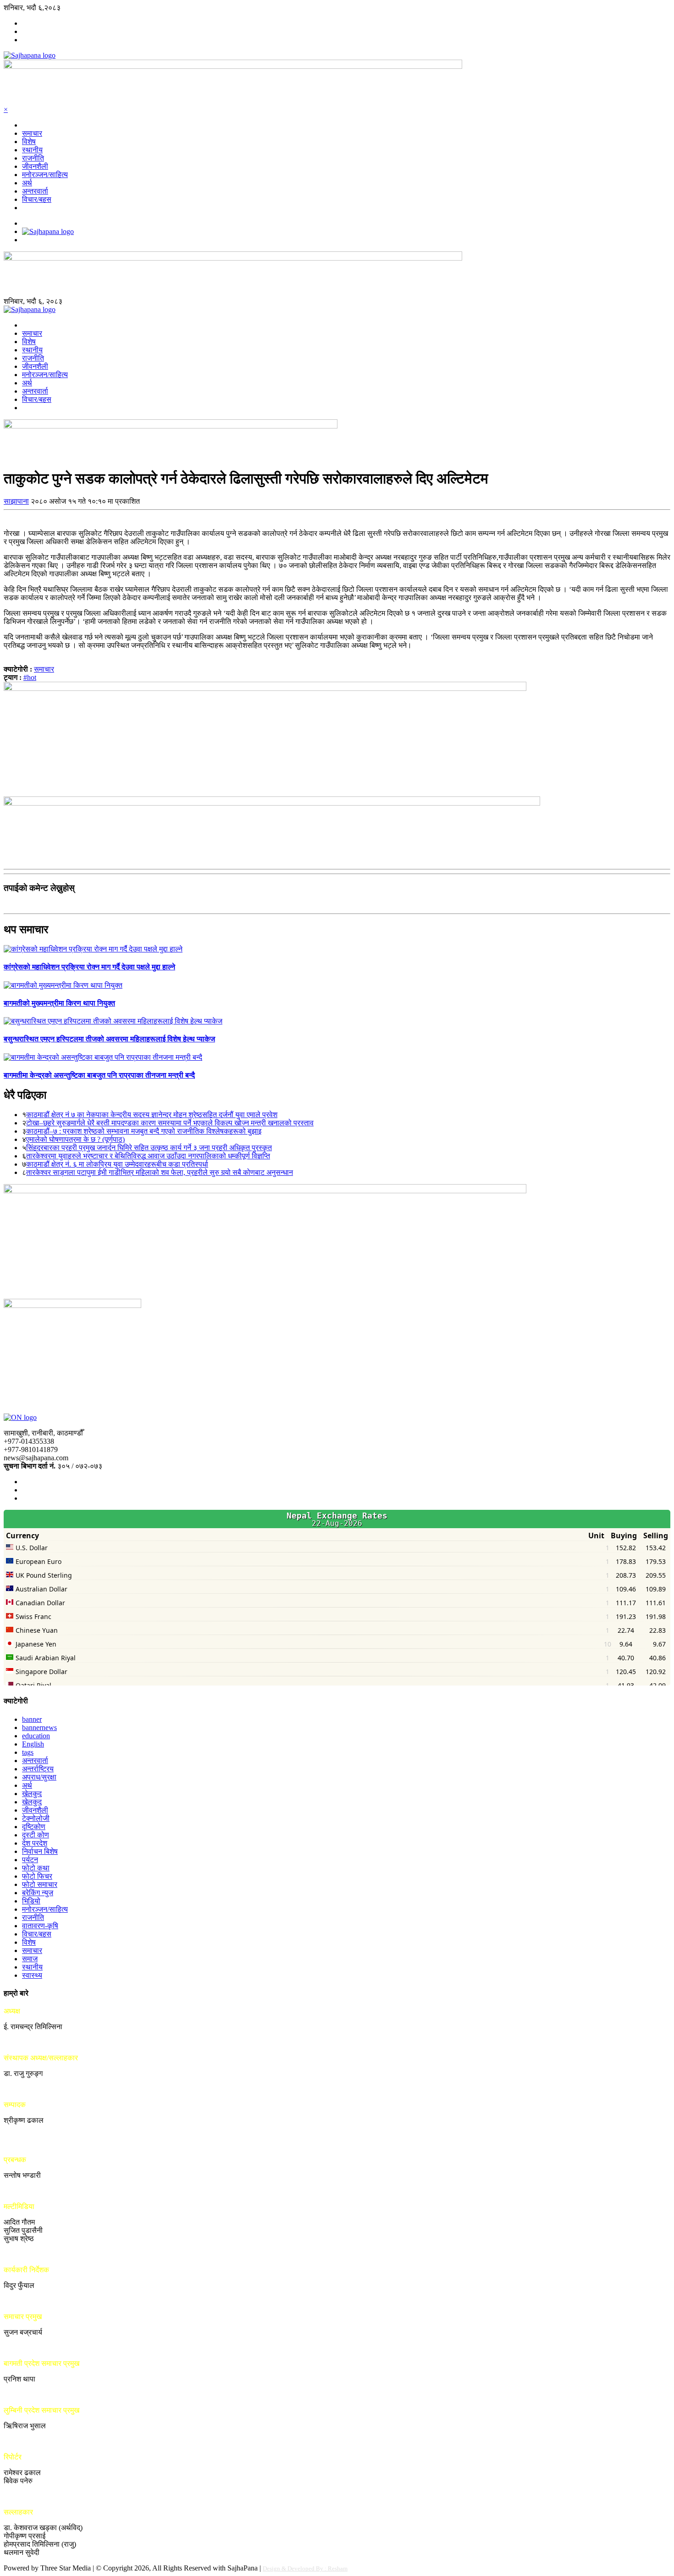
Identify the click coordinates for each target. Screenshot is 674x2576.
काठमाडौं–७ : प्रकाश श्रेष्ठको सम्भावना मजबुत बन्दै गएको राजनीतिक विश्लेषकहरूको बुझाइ (144, 1131)
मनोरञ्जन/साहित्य (45, 175)
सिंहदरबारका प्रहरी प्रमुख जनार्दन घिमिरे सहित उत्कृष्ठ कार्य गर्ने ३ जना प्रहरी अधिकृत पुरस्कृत (149, 1148)
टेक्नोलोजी (36, 1818)
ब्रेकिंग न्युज (38, 1893)
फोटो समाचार (40, 1884)
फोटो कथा (36, 1868)
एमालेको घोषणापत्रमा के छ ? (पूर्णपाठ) (75, 1139)
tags (28, 1752)
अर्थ (27, 183)
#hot (30, 677)
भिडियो (31, 1901)
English (33, 1744)
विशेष (29, 142)
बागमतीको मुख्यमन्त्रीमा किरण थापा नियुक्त (59, 1003)
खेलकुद (32, 1794)
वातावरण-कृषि (40, 1926)
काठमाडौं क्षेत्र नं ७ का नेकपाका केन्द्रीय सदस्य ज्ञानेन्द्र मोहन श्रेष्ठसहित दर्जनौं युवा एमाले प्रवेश (152, 1115)
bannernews (39, 1728)
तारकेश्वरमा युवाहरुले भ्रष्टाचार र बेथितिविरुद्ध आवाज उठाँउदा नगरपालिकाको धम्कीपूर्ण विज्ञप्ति (148, 1156)
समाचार (32, 133)
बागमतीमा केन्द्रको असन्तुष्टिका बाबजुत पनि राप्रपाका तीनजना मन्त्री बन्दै (99, 1075)
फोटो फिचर (37, 1876)
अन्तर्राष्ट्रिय (38, 1769)
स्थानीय (32, 150)
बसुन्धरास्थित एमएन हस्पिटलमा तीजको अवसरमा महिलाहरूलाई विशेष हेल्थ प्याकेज (109, 1039)
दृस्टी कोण (36, 1835)
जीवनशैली (35, 166)
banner (32, 1719)
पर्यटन (30, 1860)
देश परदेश (35, 1843)
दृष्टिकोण (34, 1827)
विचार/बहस (37, 199)
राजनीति (33, 158)
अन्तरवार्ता (35, 191)
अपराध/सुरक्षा (39, 1777)
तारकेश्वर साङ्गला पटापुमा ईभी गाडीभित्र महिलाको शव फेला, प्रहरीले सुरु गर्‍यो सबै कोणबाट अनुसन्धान (160, 1172)
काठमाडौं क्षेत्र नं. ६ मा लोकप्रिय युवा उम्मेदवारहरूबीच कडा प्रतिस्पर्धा (117, 1164)
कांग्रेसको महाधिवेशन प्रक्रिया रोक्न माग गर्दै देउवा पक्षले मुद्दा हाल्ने (89, 967)
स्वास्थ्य (32, 1975)
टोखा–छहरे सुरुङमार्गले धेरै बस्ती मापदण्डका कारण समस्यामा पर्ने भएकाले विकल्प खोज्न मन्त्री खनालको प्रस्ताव (170, 1123)
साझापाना (16, 501)
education (36, 1736)
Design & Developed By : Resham (305, 2568)
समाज (30, 1959)
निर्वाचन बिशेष (40, 1851)
